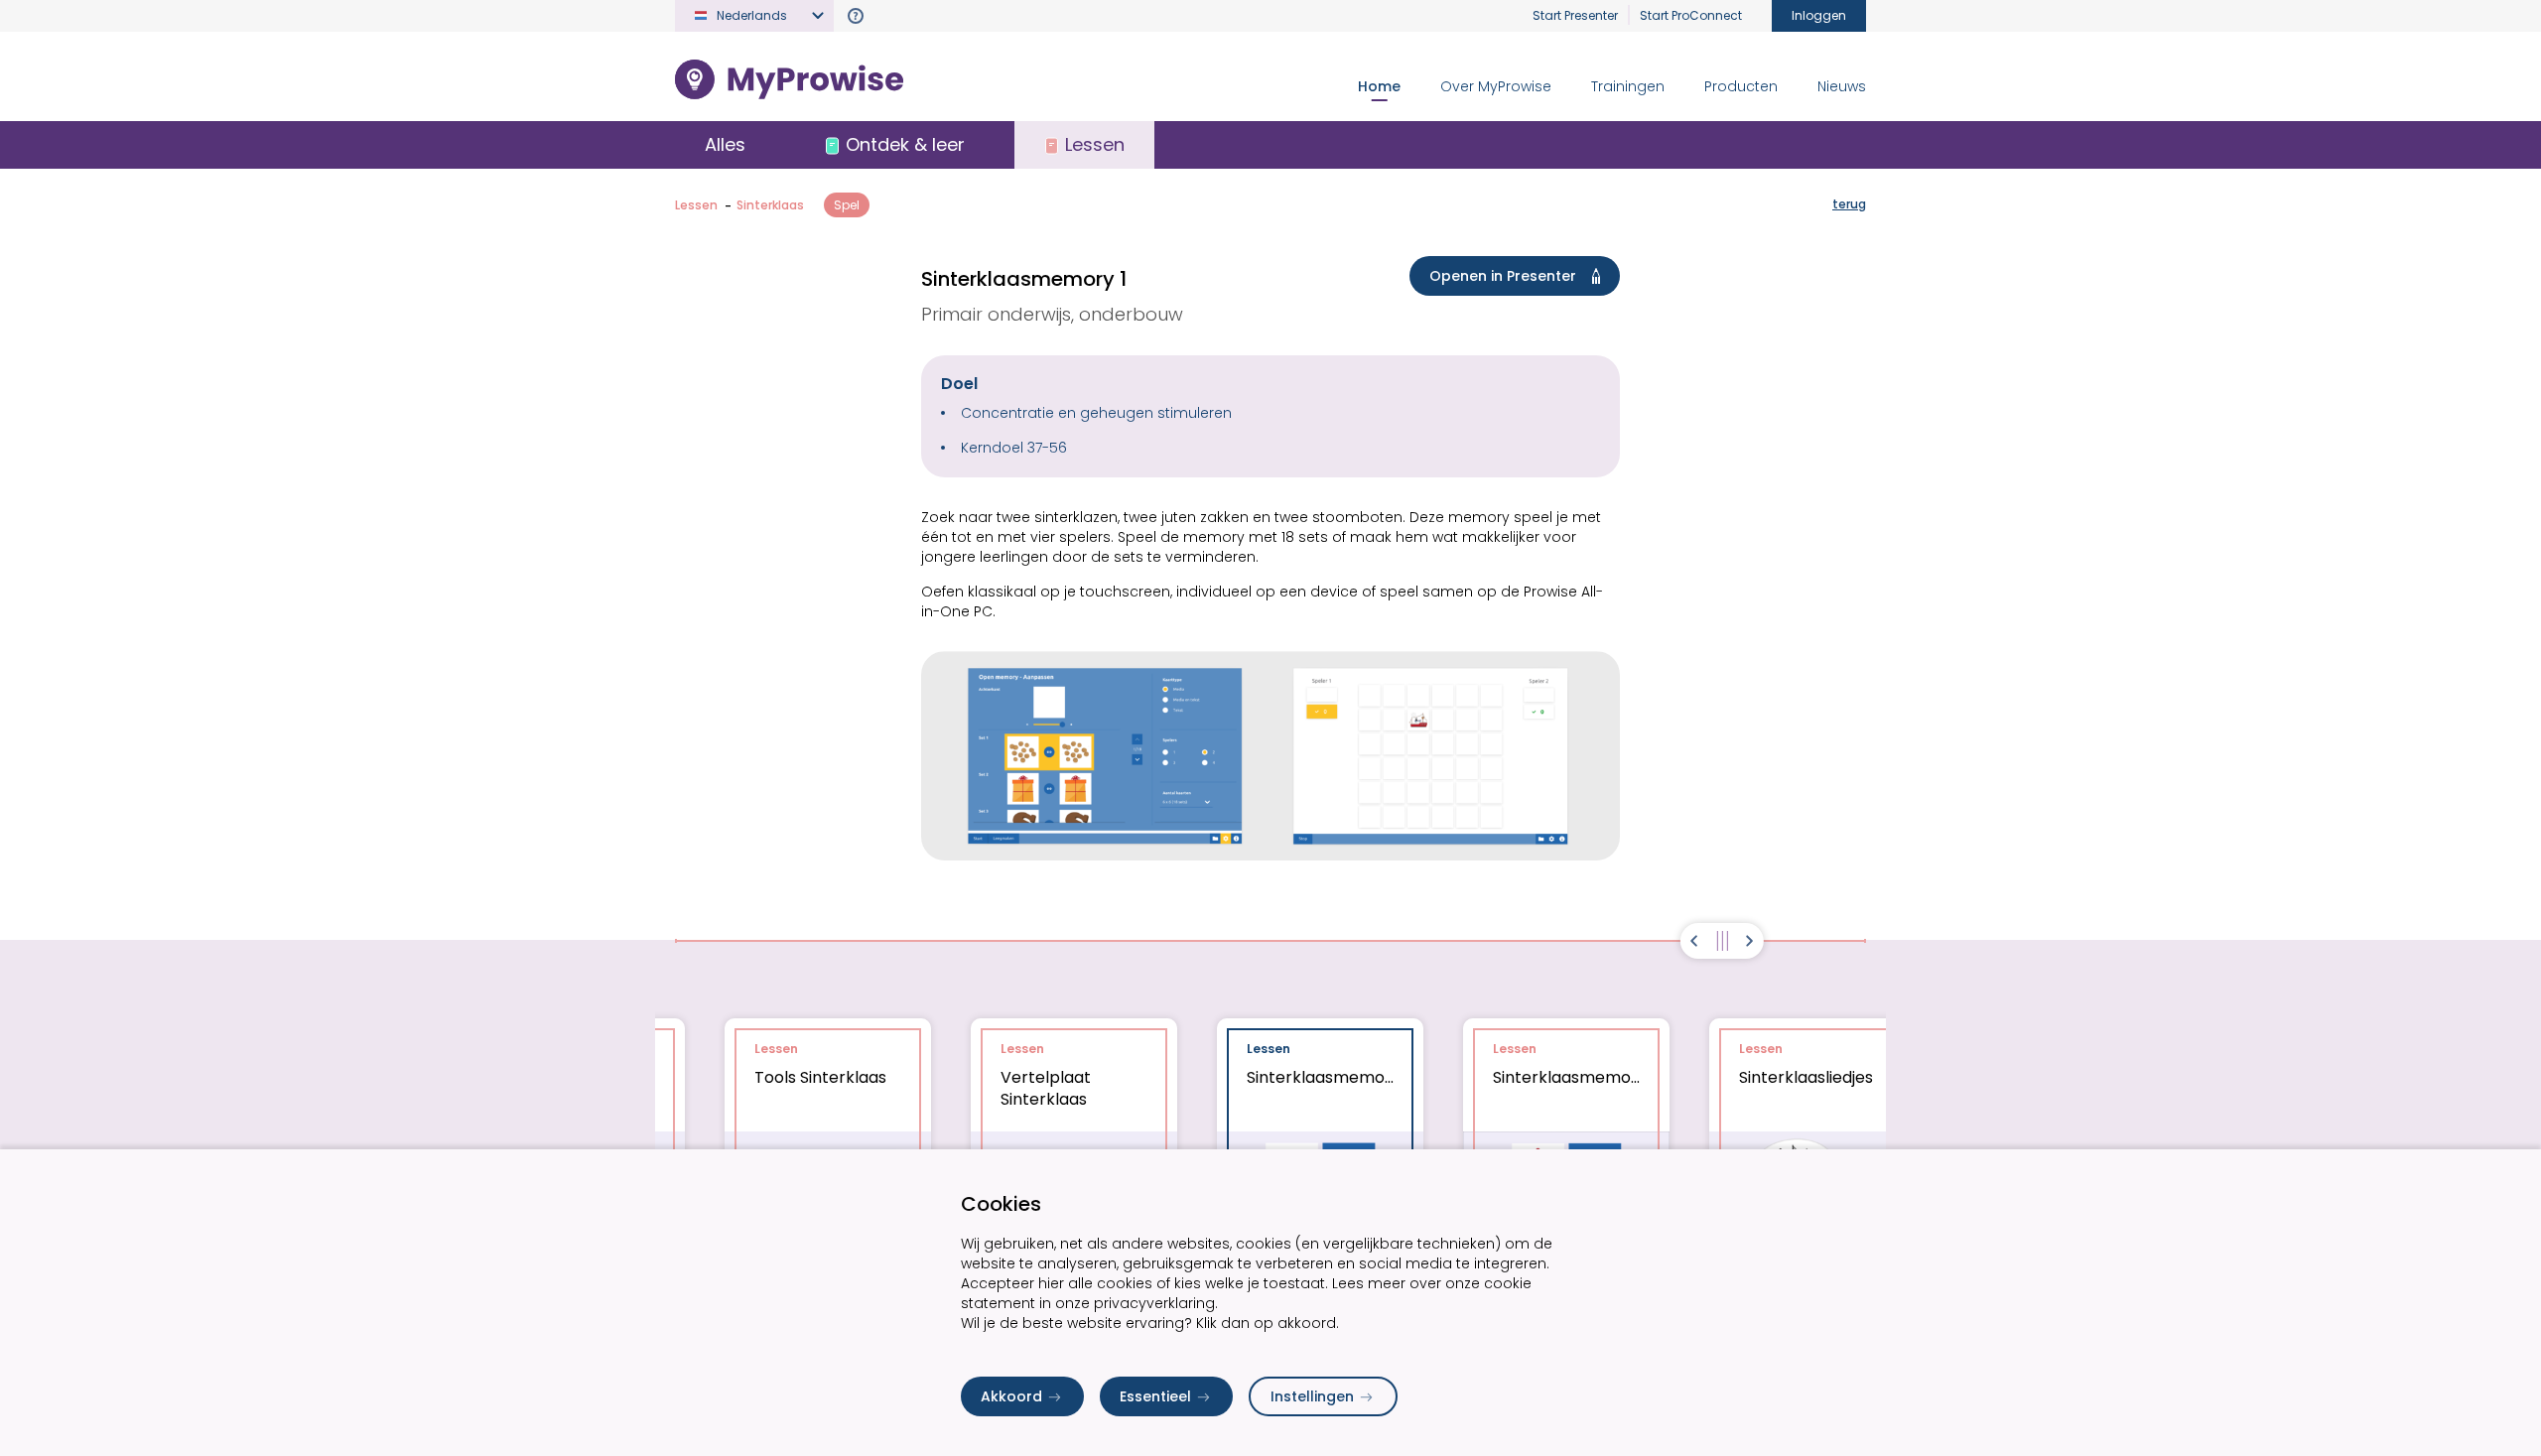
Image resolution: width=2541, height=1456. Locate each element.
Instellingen (1312, 1396)
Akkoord (1011, 1396)
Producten (1741, 86)
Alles (725, 144)
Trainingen (1628, 86)
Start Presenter (1575, 15)
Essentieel (1155, 1396)
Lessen (696, 205)
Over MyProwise (1496, 86)
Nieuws (1842, 86)
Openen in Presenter (1503, 276)
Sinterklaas (770, 205)
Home (1379, 86)
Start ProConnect (1691, 15)
